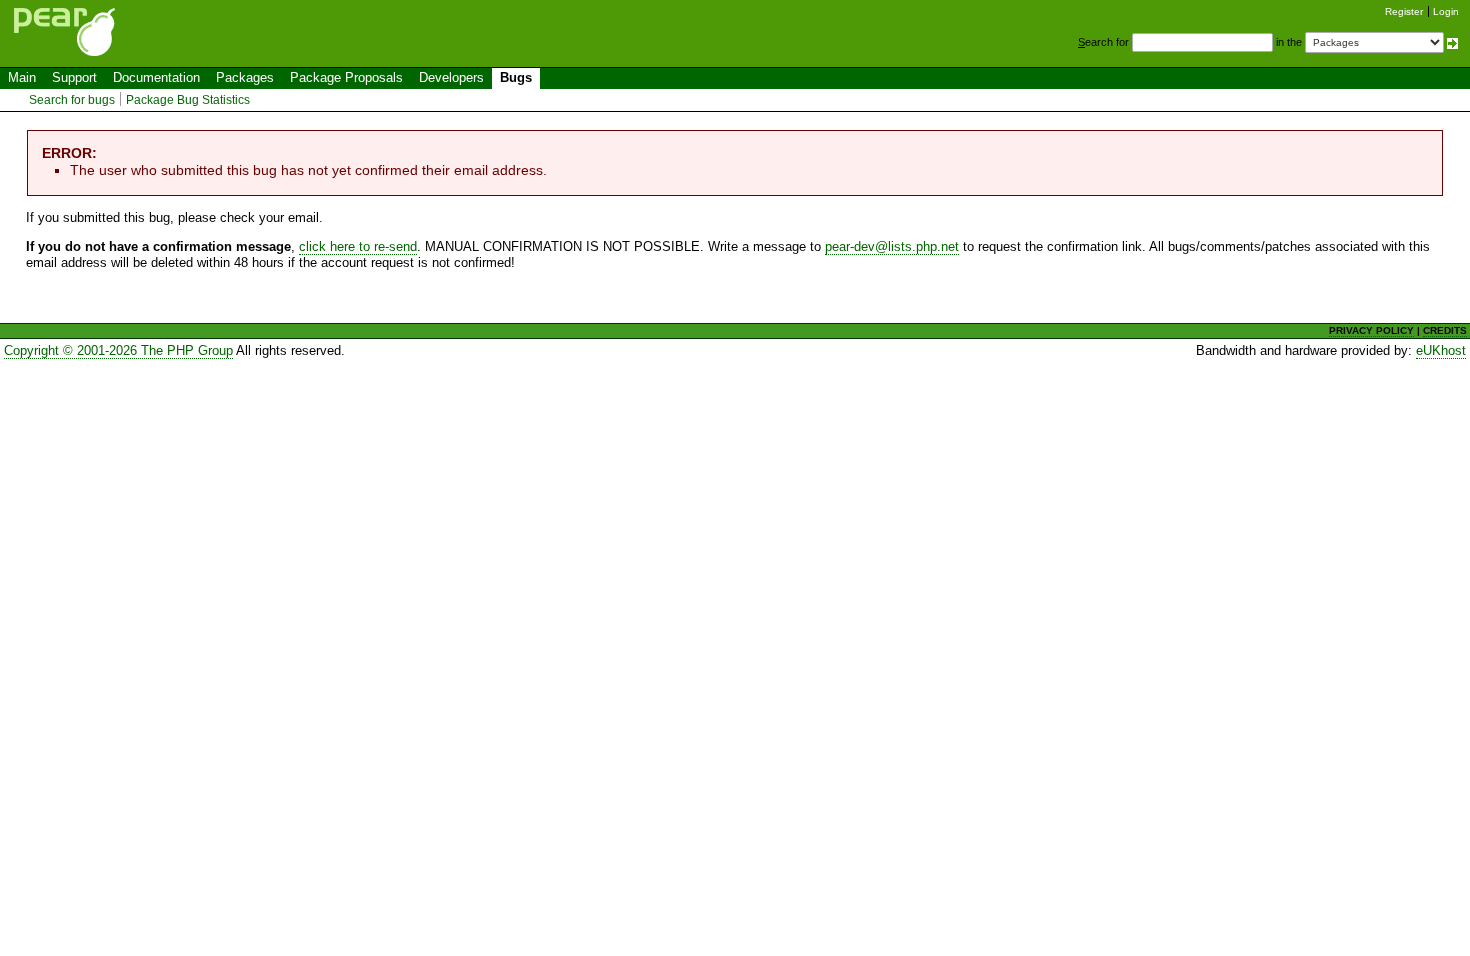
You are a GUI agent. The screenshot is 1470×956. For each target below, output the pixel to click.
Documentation (156, 77)
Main (22, 77)
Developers (451, 77)
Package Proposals (346, 77)
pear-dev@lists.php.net (892, 246)
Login (1446, 11)
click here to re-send (358, 246)
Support (74, 77)
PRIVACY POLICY (1371, 330)
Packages (245, 77)
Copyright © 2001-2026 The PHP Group (118, 350)
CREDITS (1445, 330)
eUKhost (1441, 350)
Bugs (516, 77)
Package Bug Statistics (188, 100)
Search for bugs (72, 100)
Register (1404, 11)
